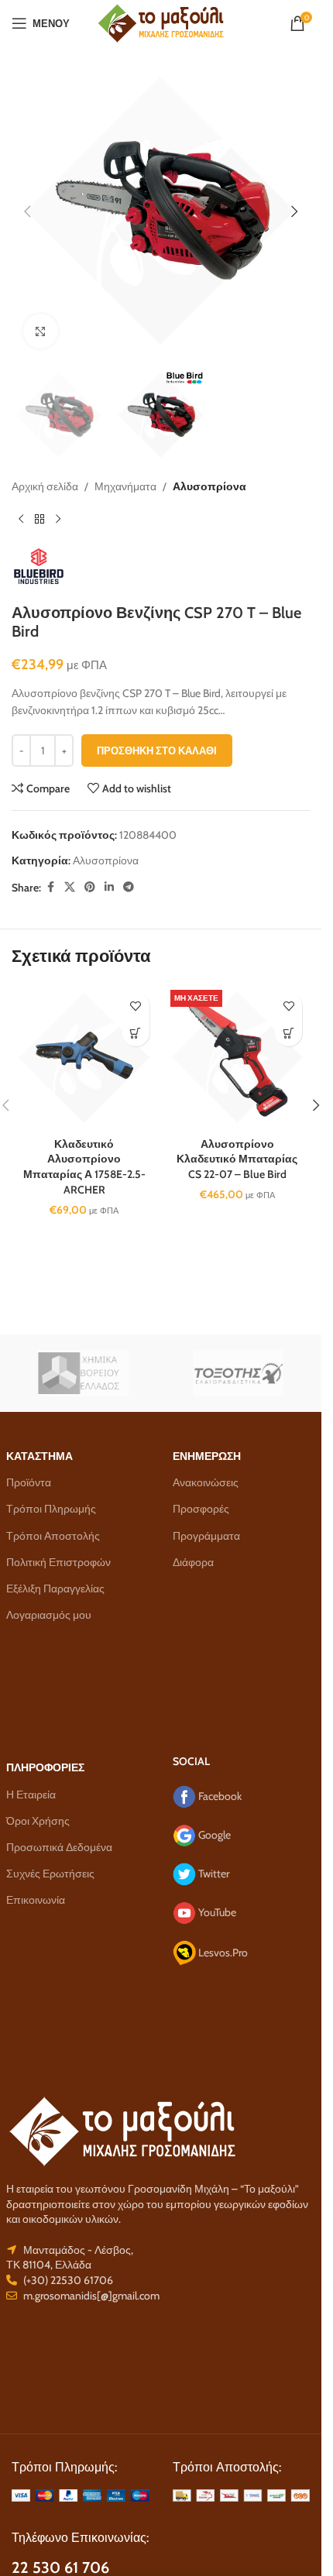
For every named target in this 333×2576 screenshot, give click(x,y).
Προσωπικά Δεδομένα (59, 1847)
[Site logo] (161, 22)
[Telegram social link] (129, 887)
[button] (27, 211)
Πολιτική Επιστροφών (58, 1562)
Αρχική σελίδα (45, 486)
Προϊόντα (29, 1482)
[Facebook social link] (50, 887)
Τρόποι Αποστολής (53, 1536)
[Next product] (58, 520)
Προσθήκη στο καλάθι (157, 750)
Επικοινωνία (36, 1900)
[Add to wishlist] (136, 1006)
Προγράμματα (206, 1536)
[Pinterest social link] (90, 887)
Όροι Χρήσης (38, 1821)
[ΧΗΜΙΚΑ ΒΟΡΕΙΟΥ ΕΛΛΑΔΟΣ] (84, 1373)
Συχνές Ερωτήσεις (50, 1874)
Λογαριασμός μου (49, 1615)
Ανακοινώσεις (206, 1482)
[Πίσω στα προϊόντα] (39, 520)
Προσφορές (201, 1509)
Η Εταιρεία (31, 1795)
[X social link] (70, 887)
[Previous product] (21, 520)
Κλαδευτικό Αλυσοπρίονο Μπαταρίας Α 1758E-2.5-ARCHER (84, 1167)
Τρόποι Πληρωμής (51, 1509)
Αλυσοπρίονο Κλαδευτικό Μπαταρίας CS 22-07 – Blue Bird (237, 1159)
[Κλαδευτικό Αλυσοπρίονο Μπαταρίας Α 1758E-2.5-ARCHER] (84, 1057)
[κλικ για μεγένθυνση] (41, 331)
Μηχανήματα (125, 486)
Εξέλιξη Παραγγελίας (55, 1589)
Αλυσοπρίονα (209, 486)
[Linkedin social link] (109, 887)
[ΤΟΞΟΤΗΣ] (239, 1373)
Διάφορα (193, 1562)
